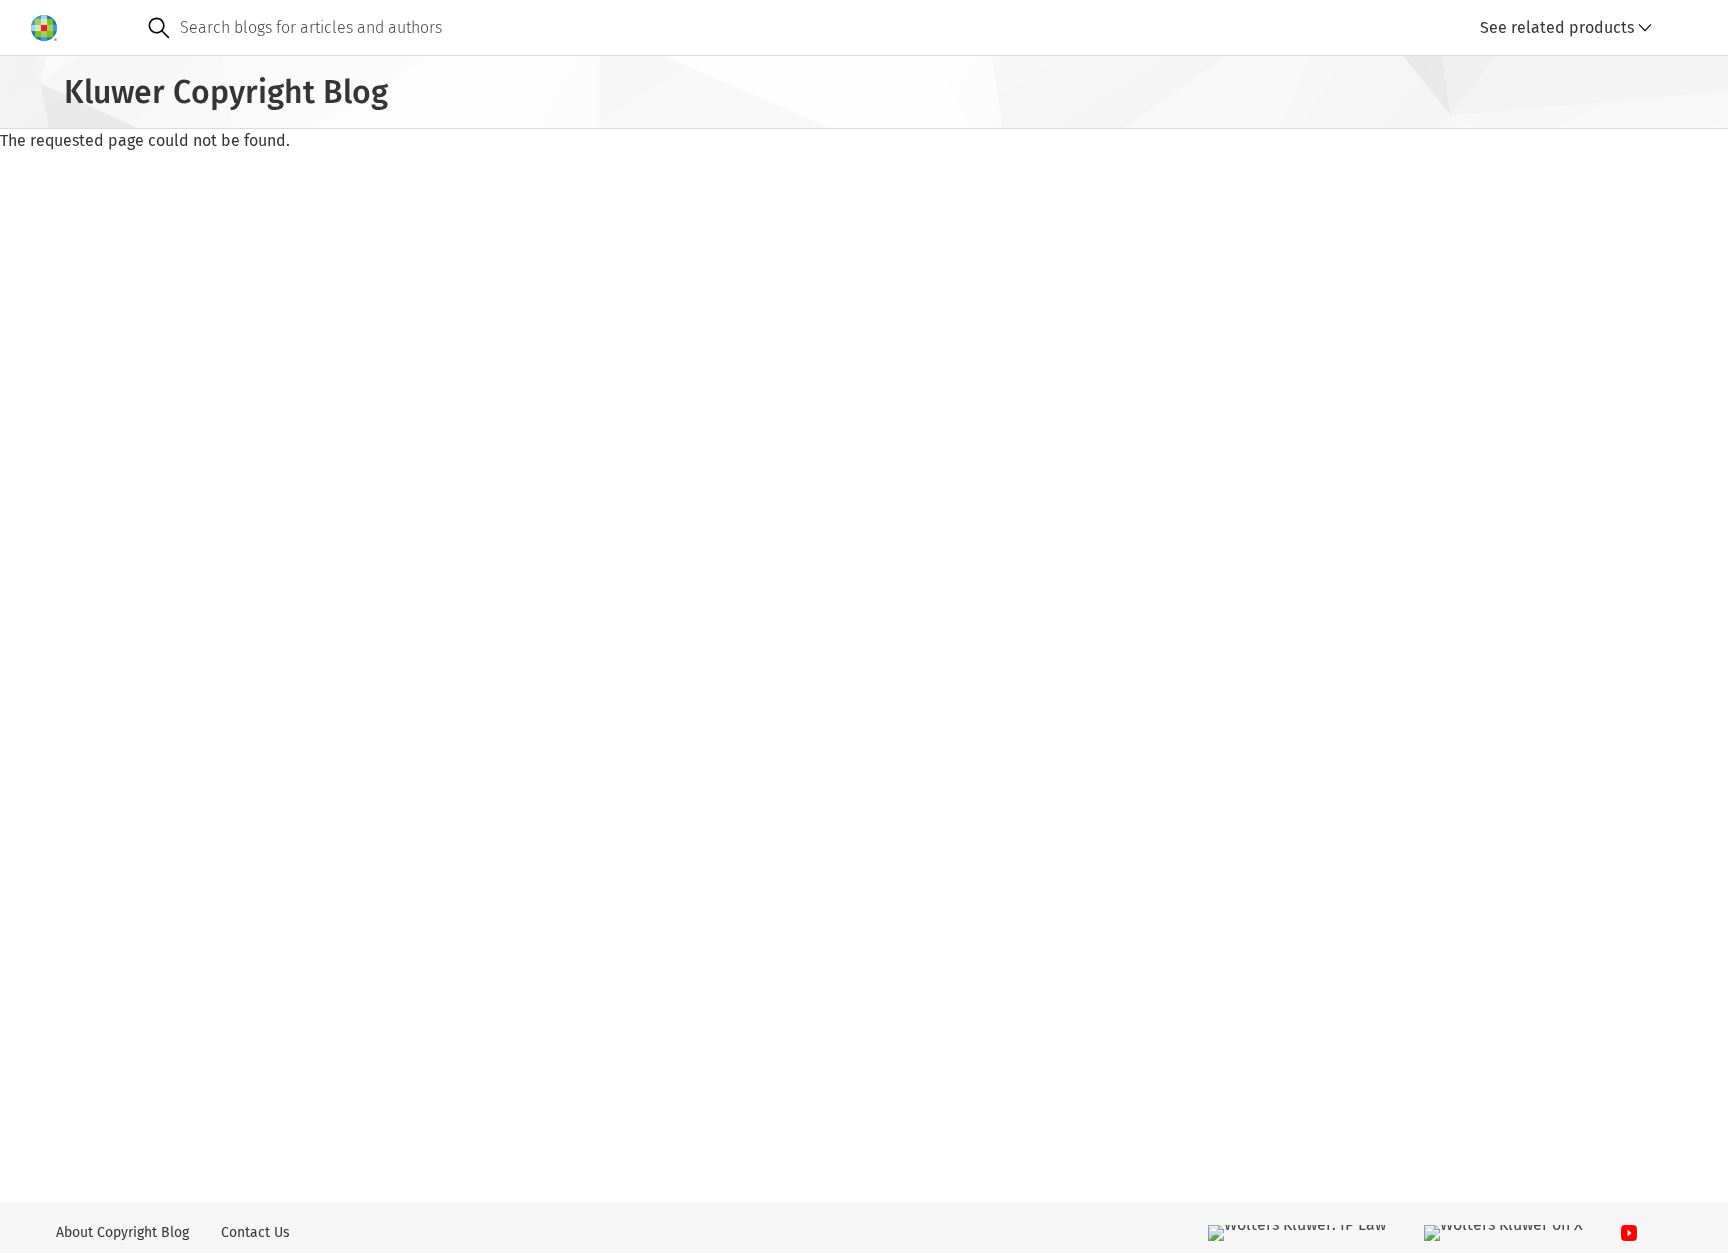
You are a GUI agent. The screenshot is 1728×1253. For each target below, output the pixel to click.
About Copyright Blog (122, 1232)
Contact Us (255, 1232)
